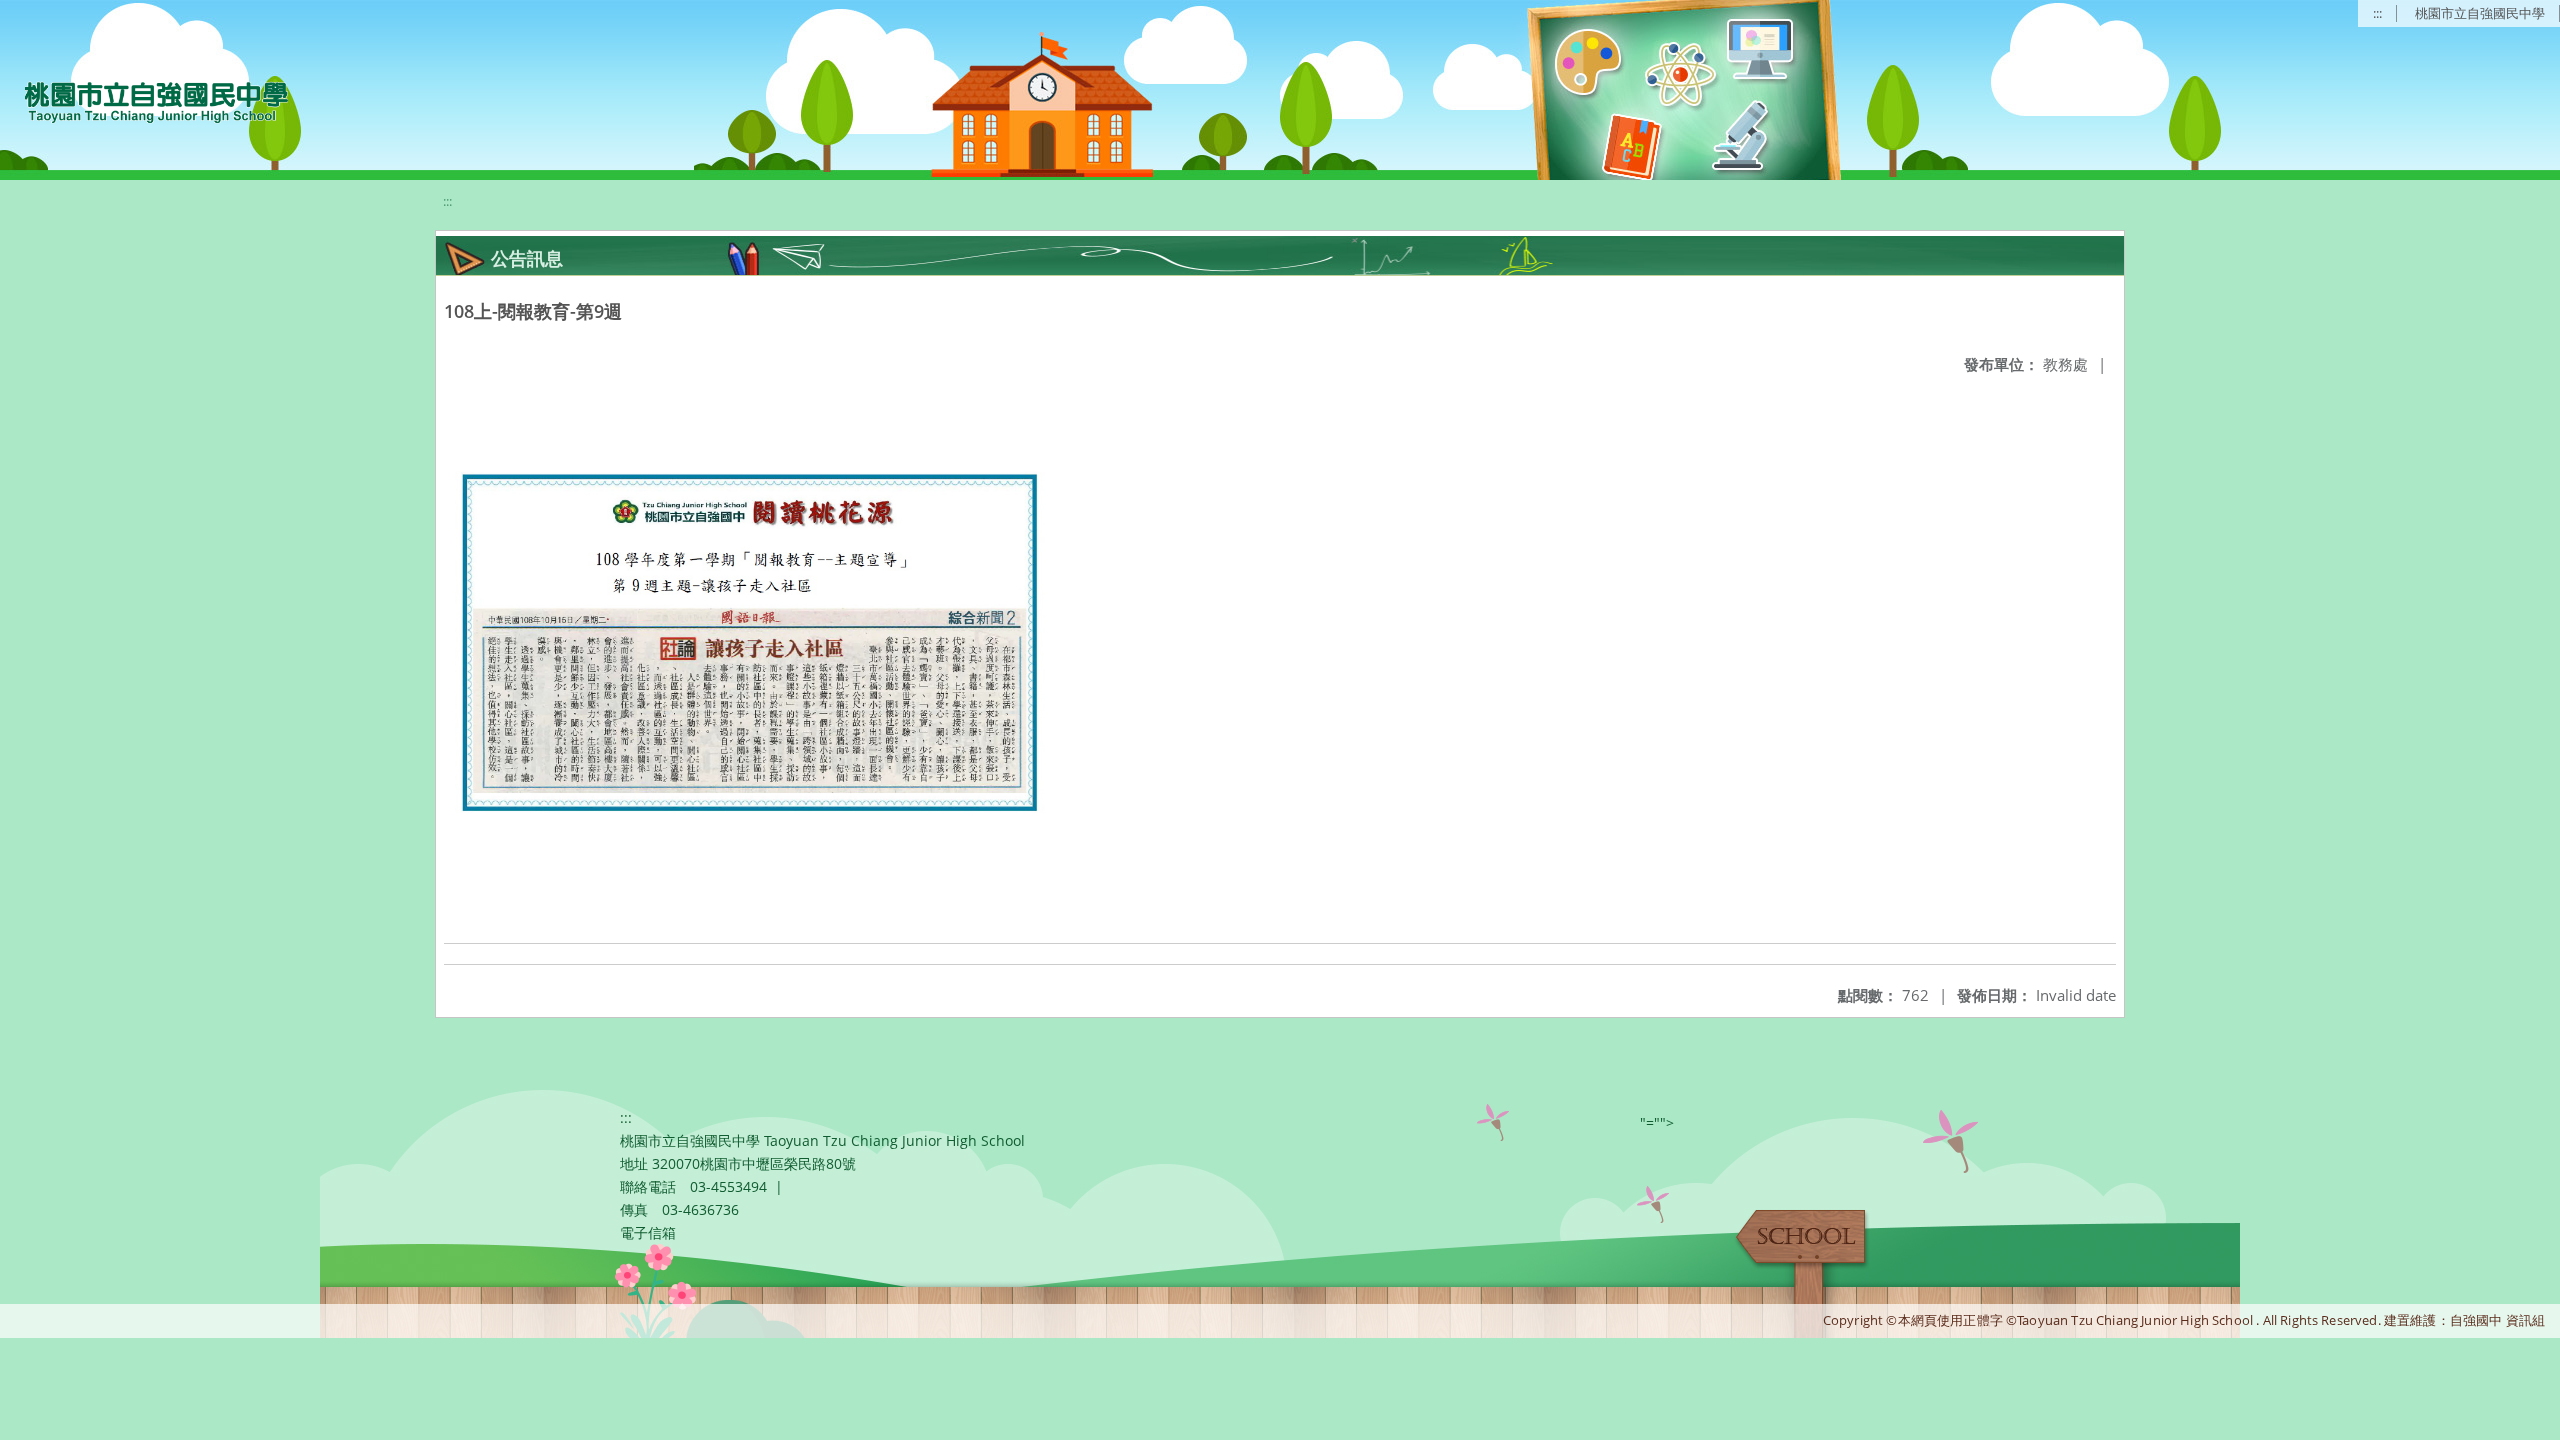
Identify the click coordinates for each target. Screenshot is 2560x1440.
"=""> (1657, 1122)
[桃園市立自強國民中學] (146, 100)
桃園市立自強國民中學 (2480, 13)
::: (2377, 13)
